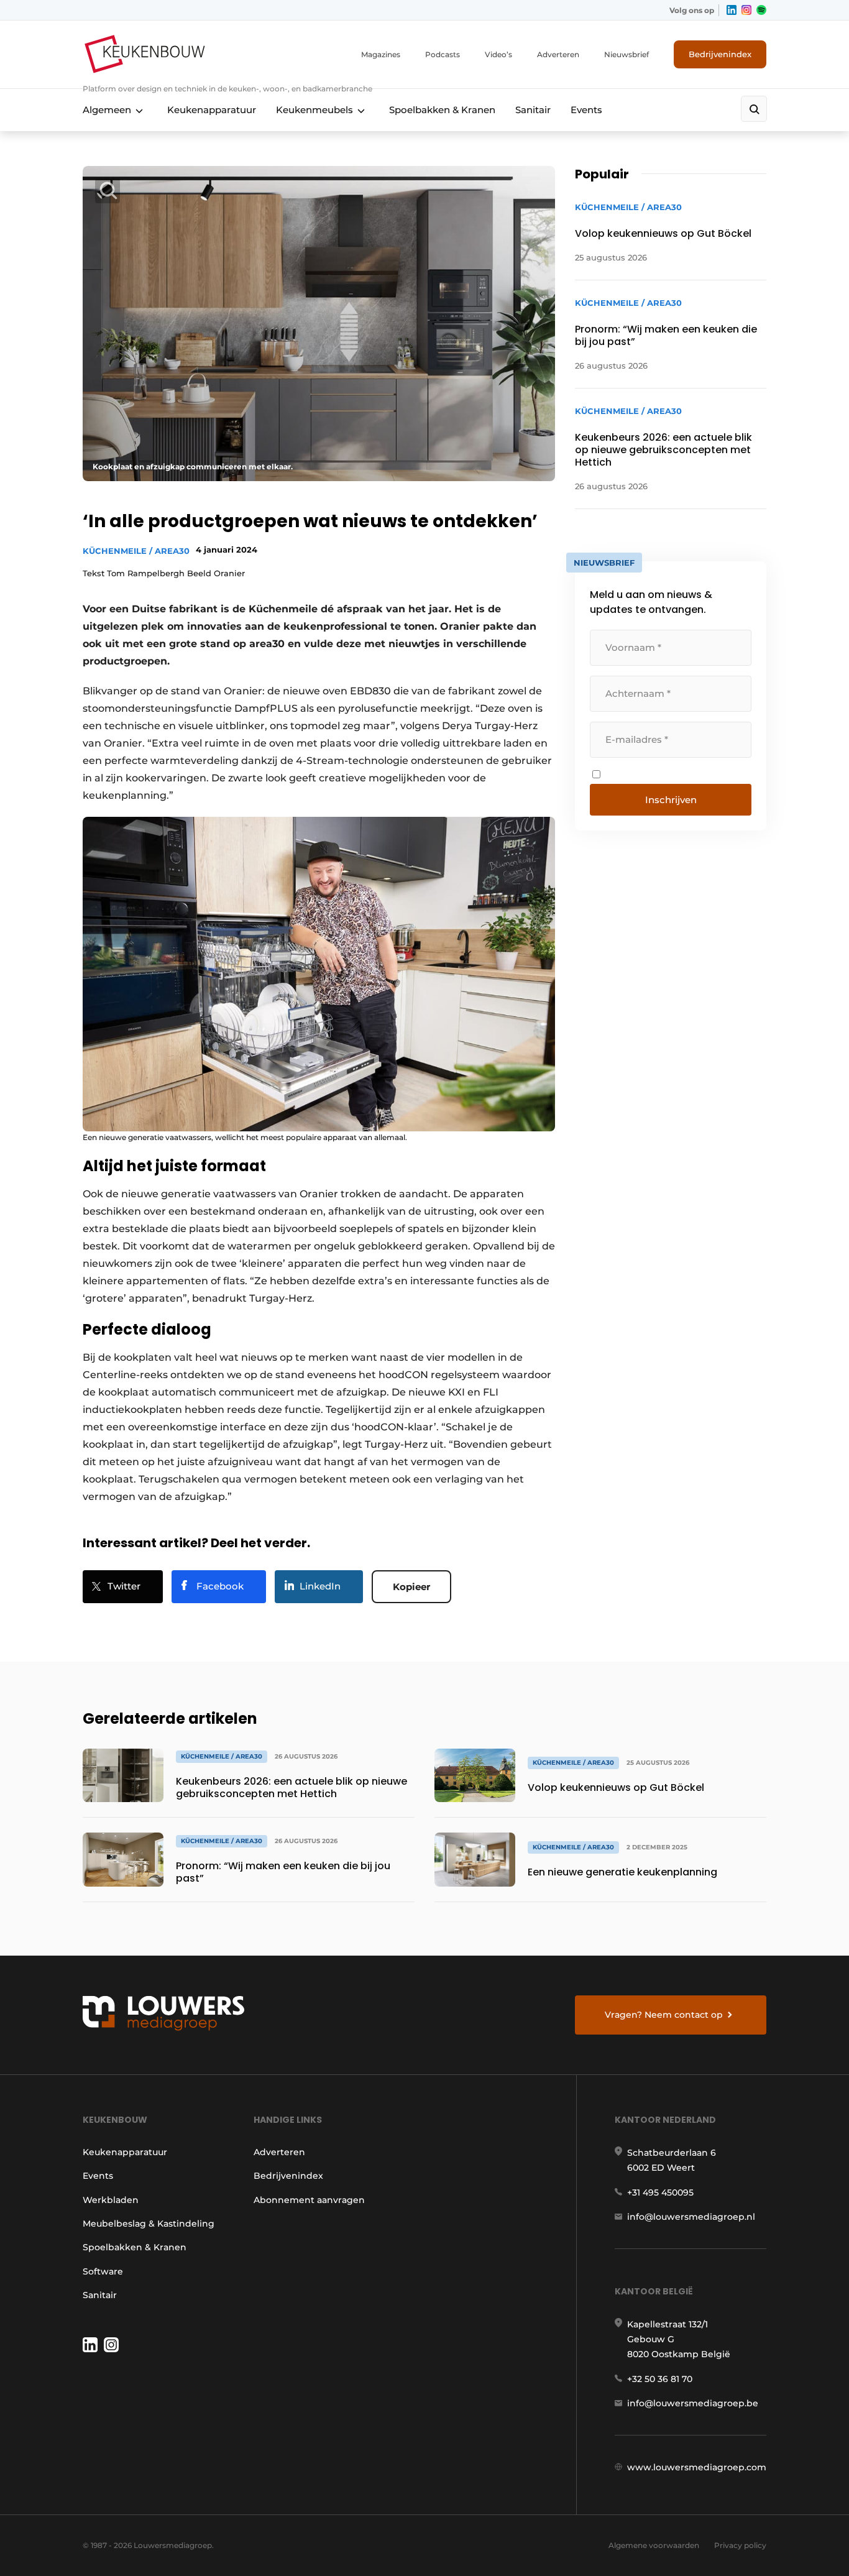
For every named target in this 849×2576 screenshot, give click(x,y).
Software (103, 2271)
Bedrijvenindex (720, 54)
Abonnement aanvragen (309, 2200)
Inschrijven (671, 800)
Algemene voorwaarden (654, 2545)
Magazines (381, 54)
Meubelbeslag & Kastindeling (149, 2224)
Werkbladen (111, 2200)
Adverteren (558, 54)
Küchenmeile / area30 (136, 551)
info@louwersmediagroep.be (693, 2403)
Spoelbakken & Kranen (442, 110)
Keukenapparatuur (212, 110)
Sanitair (533, 110)
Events (586, 110)
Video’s (498, 54)
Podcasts (443, 54)
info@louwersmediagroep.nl (691, 2217)
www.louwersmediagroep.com (697, 2467)
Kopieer (411, 1587)
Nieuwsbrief (626, 54)
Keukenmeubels (314, 110)
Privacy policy (740, 2545)
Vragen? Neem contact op (664, 2015)
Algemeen (107, 110)
